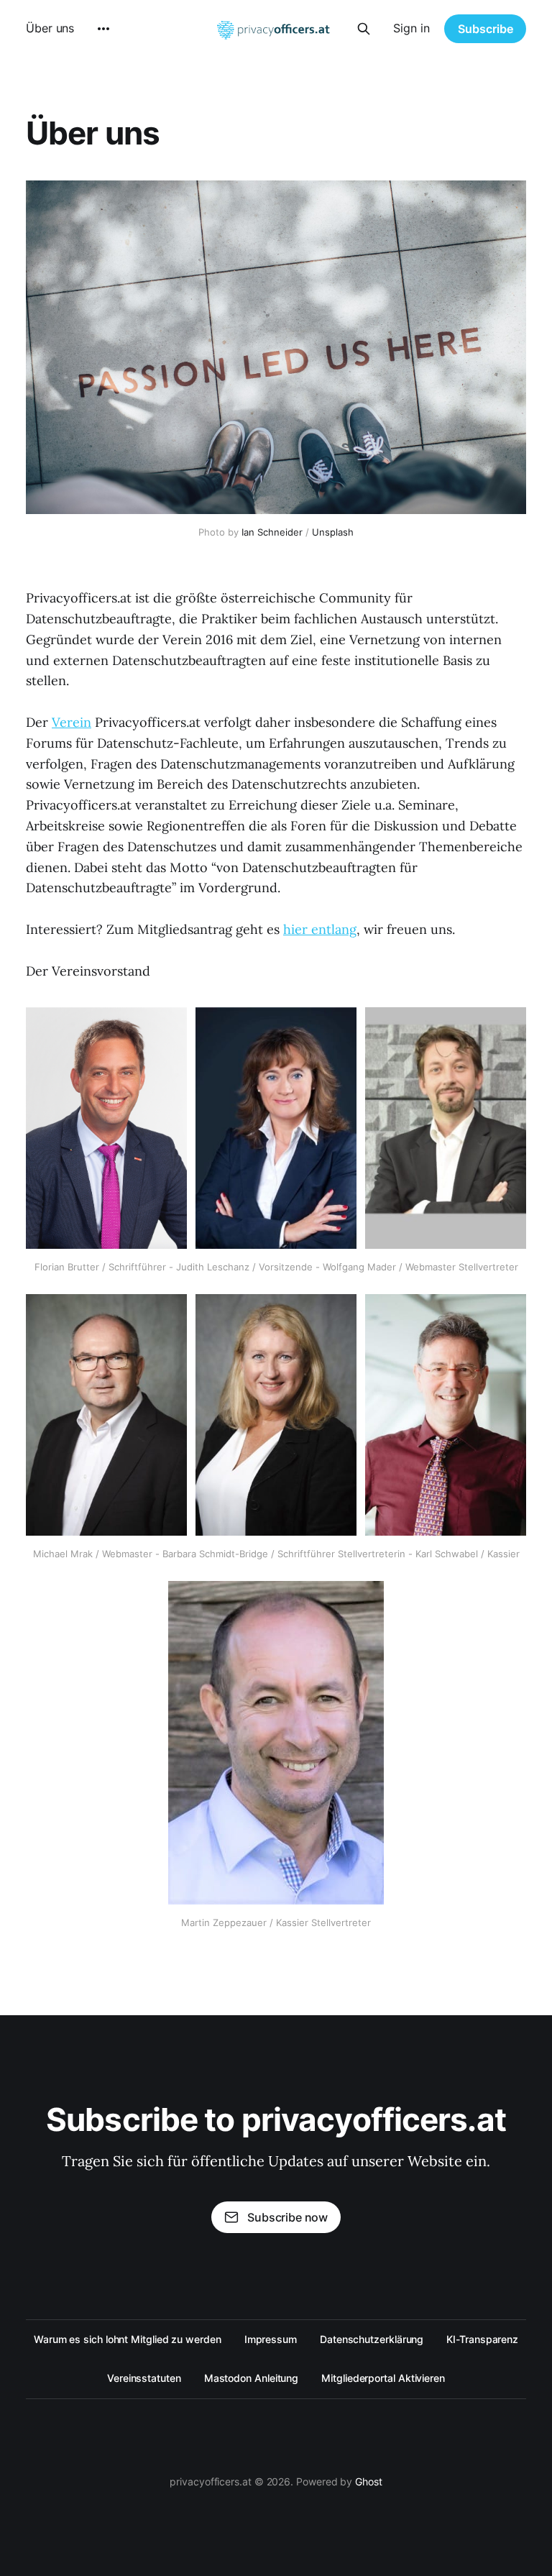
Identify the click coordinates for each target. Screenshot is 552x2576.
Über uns (50, 28)
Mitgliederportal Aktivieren (383, 2378)
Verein (72, 722)
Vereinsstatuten (144, 2378)
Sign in (411, 28)
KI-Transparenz (482, 2339)
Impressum (271, 2339)
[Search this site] (364, 29)
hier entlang (320, 929)
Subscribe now (287, 2217)
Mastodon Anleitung (252, 2378)
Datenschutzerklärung (372, 2339)
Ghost (369, 2481)
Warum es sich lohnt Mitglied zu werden (128, 2339)
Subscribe (486, 29)
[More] (103, 29)
